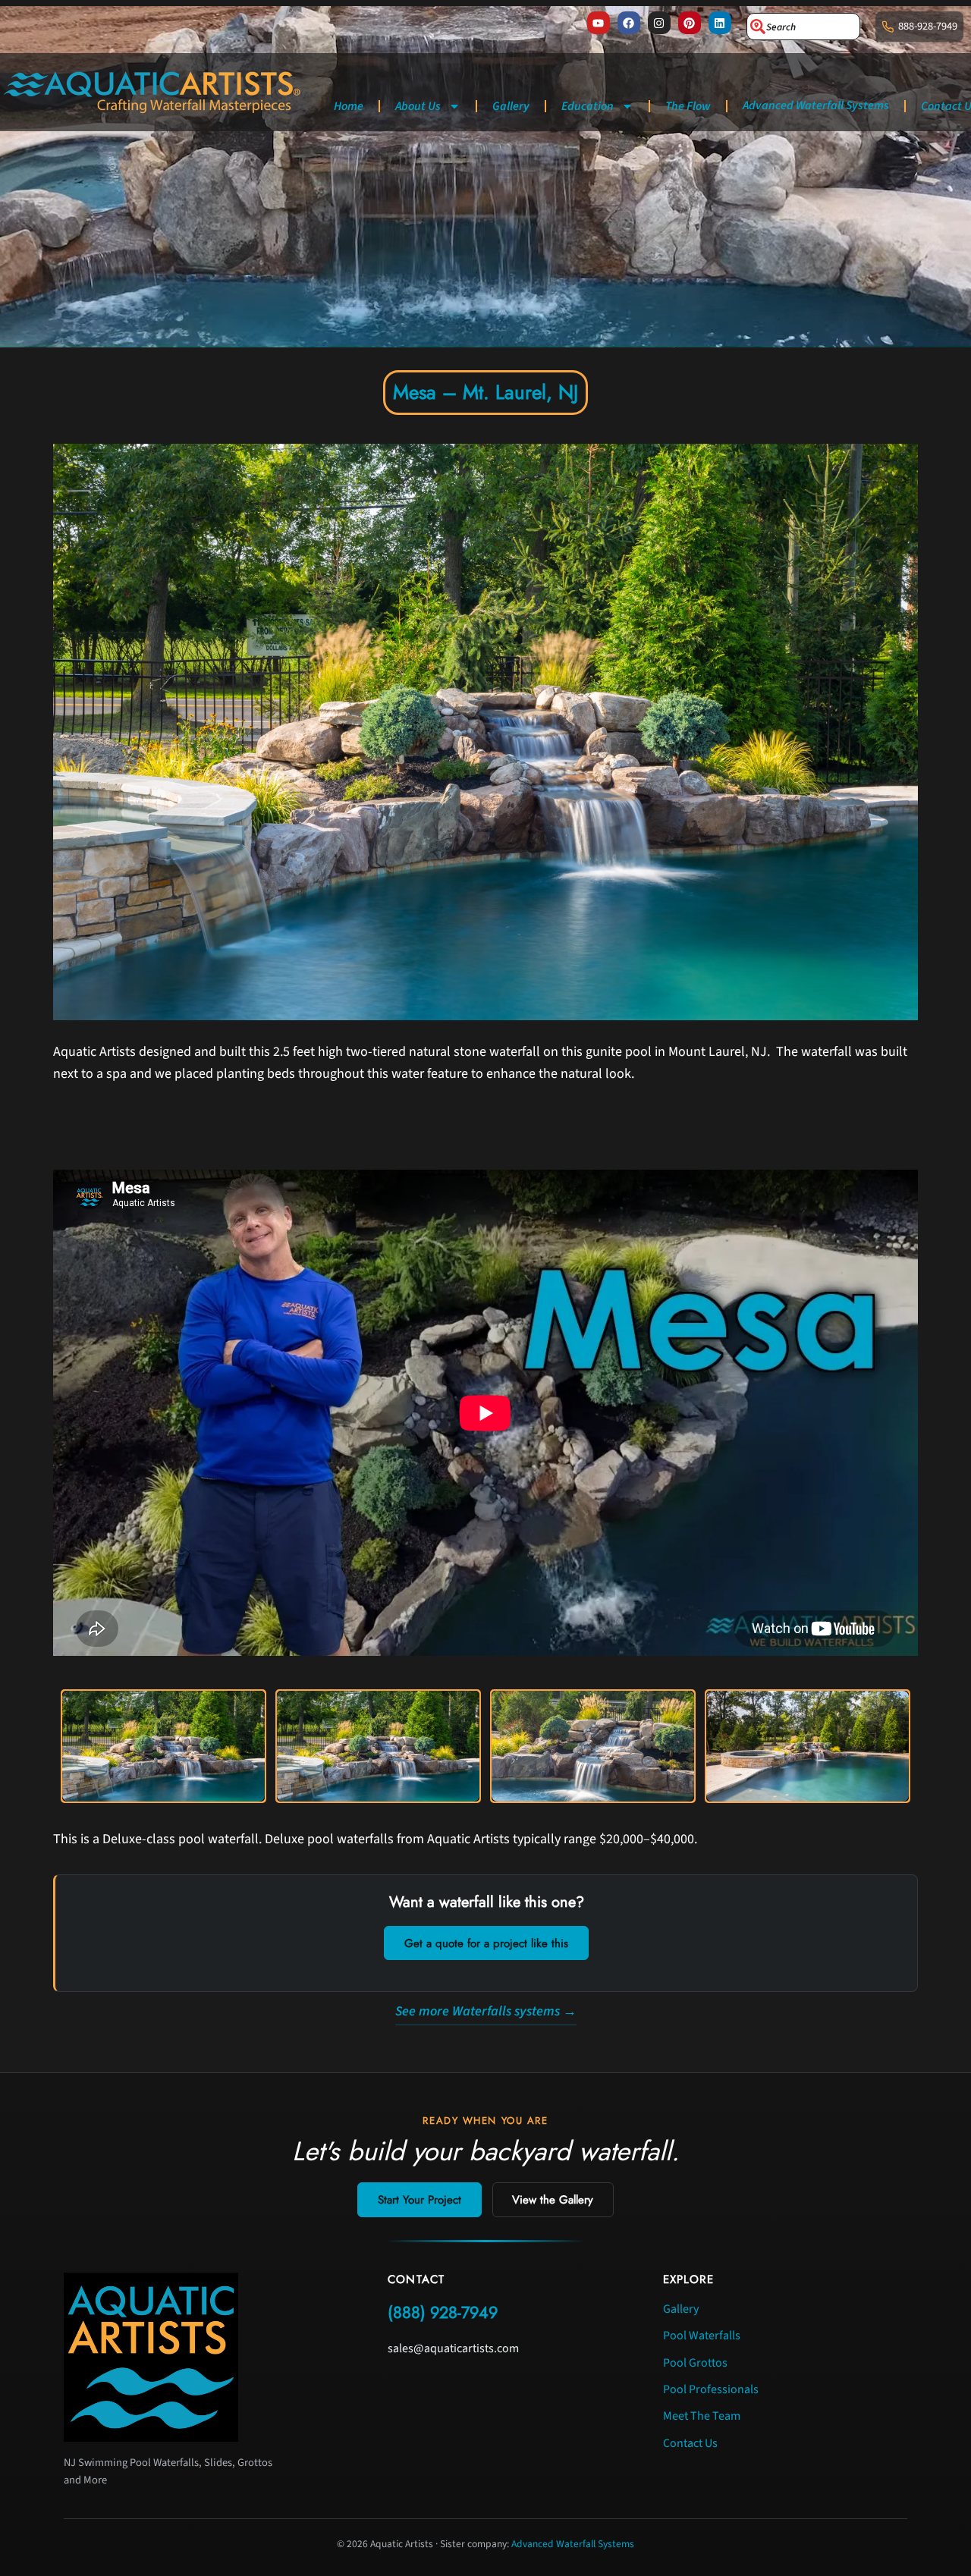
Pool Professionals (711, 2389)
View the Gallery (553, 2200)
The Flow (688, 106)
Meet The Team (702, 2416)
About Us (418, 106)
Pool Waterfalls (702, 2336)
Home (349, 106)
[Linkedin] (720, 23)
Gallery (511, 106)
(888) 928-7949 (443, 2312)
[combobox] (803, 27)
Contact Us (690, 2443)
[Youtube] (599, 23)
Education (588, 106)
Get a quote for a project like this (486, 1943)
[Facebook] (629, 23)
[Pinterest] (690, 23)
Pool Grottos (695, 2363)
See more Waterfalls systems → (486, 2011)
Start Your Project (420, 2200)
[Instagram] (659, 23)
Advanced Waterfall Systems (816, 105)
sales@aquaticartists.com (453, 2348)
